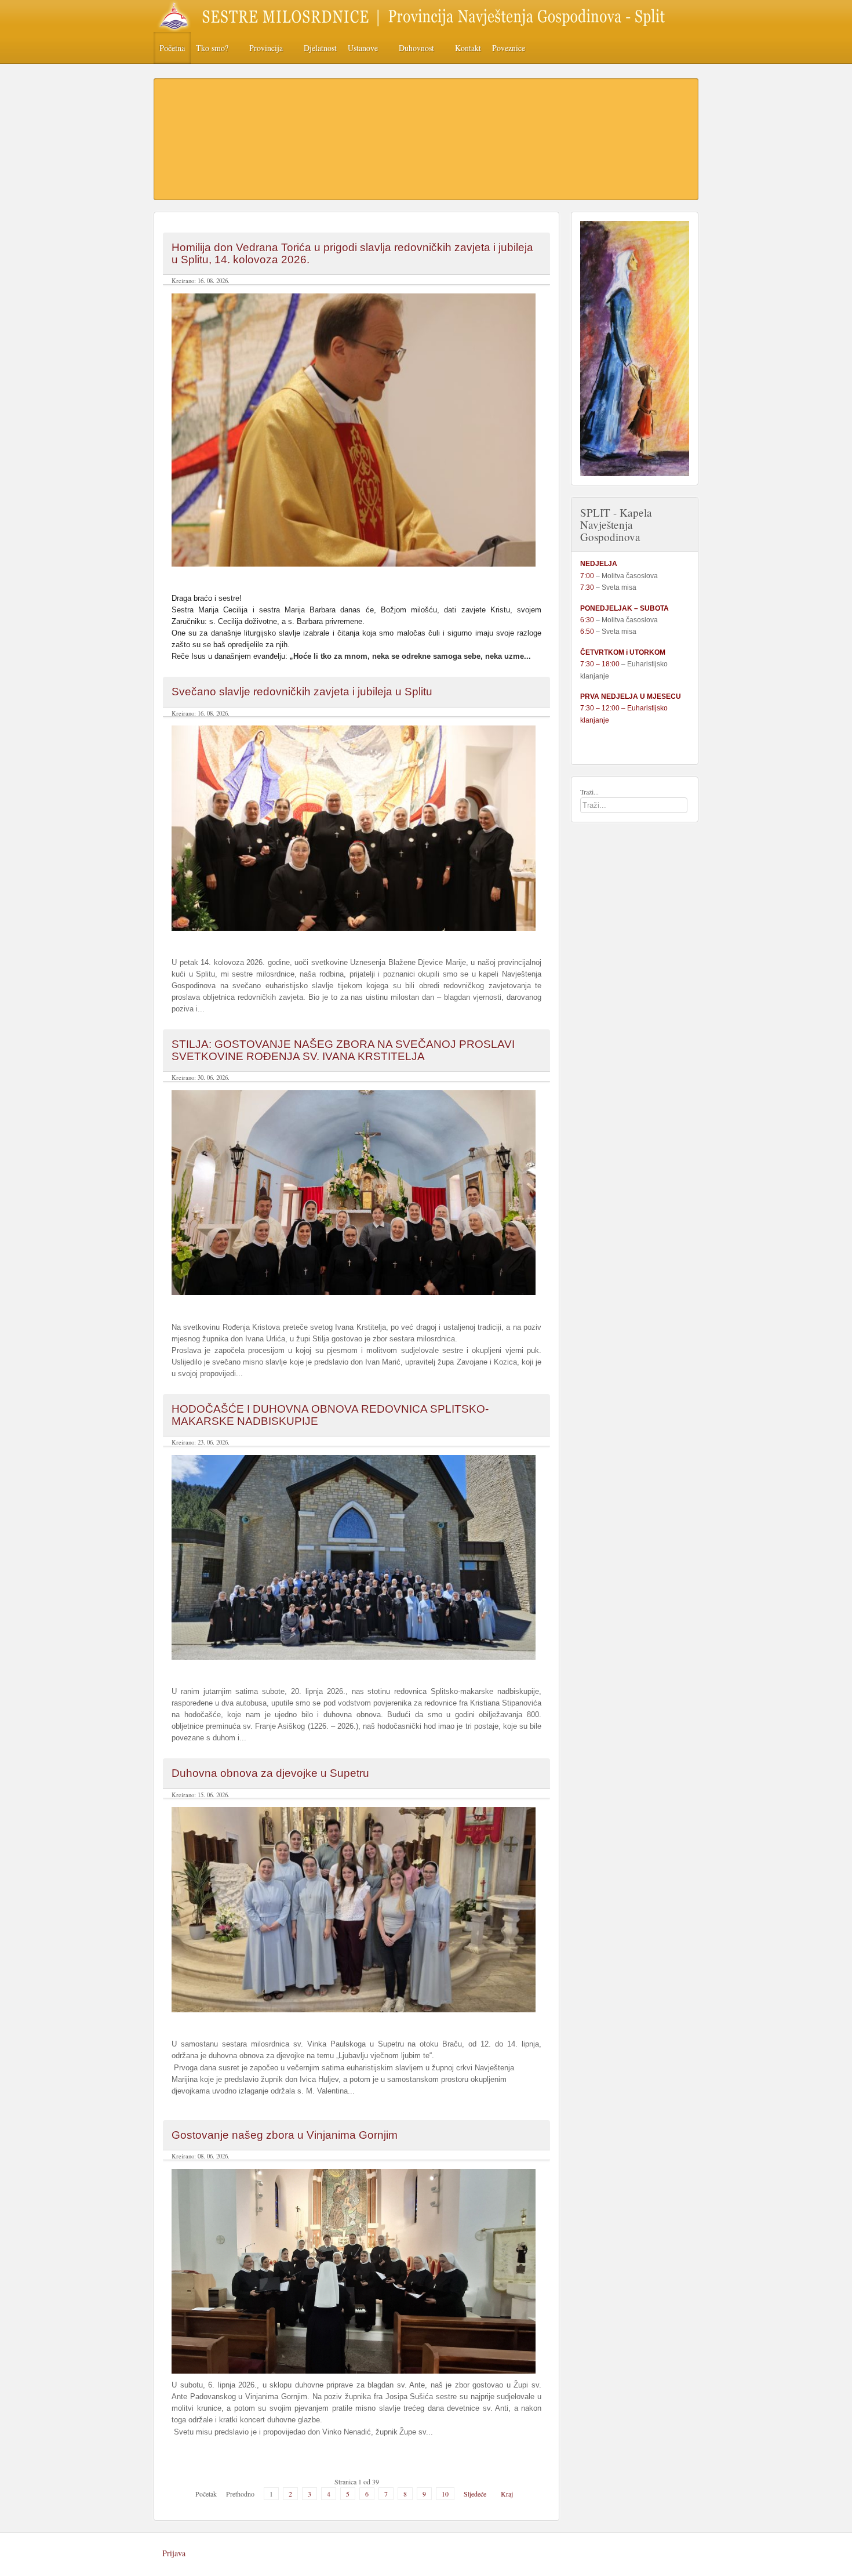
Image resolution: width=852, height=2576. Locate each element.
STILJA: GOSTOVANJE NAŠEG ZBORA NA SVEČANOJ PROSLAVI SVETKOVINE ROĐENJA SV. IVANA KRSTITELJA (343, 1050)
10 (445, 2494)
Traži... (589, 792)
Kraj (507, 2494)
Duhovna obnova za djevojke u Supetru (270, 1773)
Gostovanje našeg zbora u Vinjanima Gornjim (285, 2135)
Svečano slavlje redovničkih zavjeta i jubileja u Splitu (302, 692)
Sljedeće (475, 2494)
